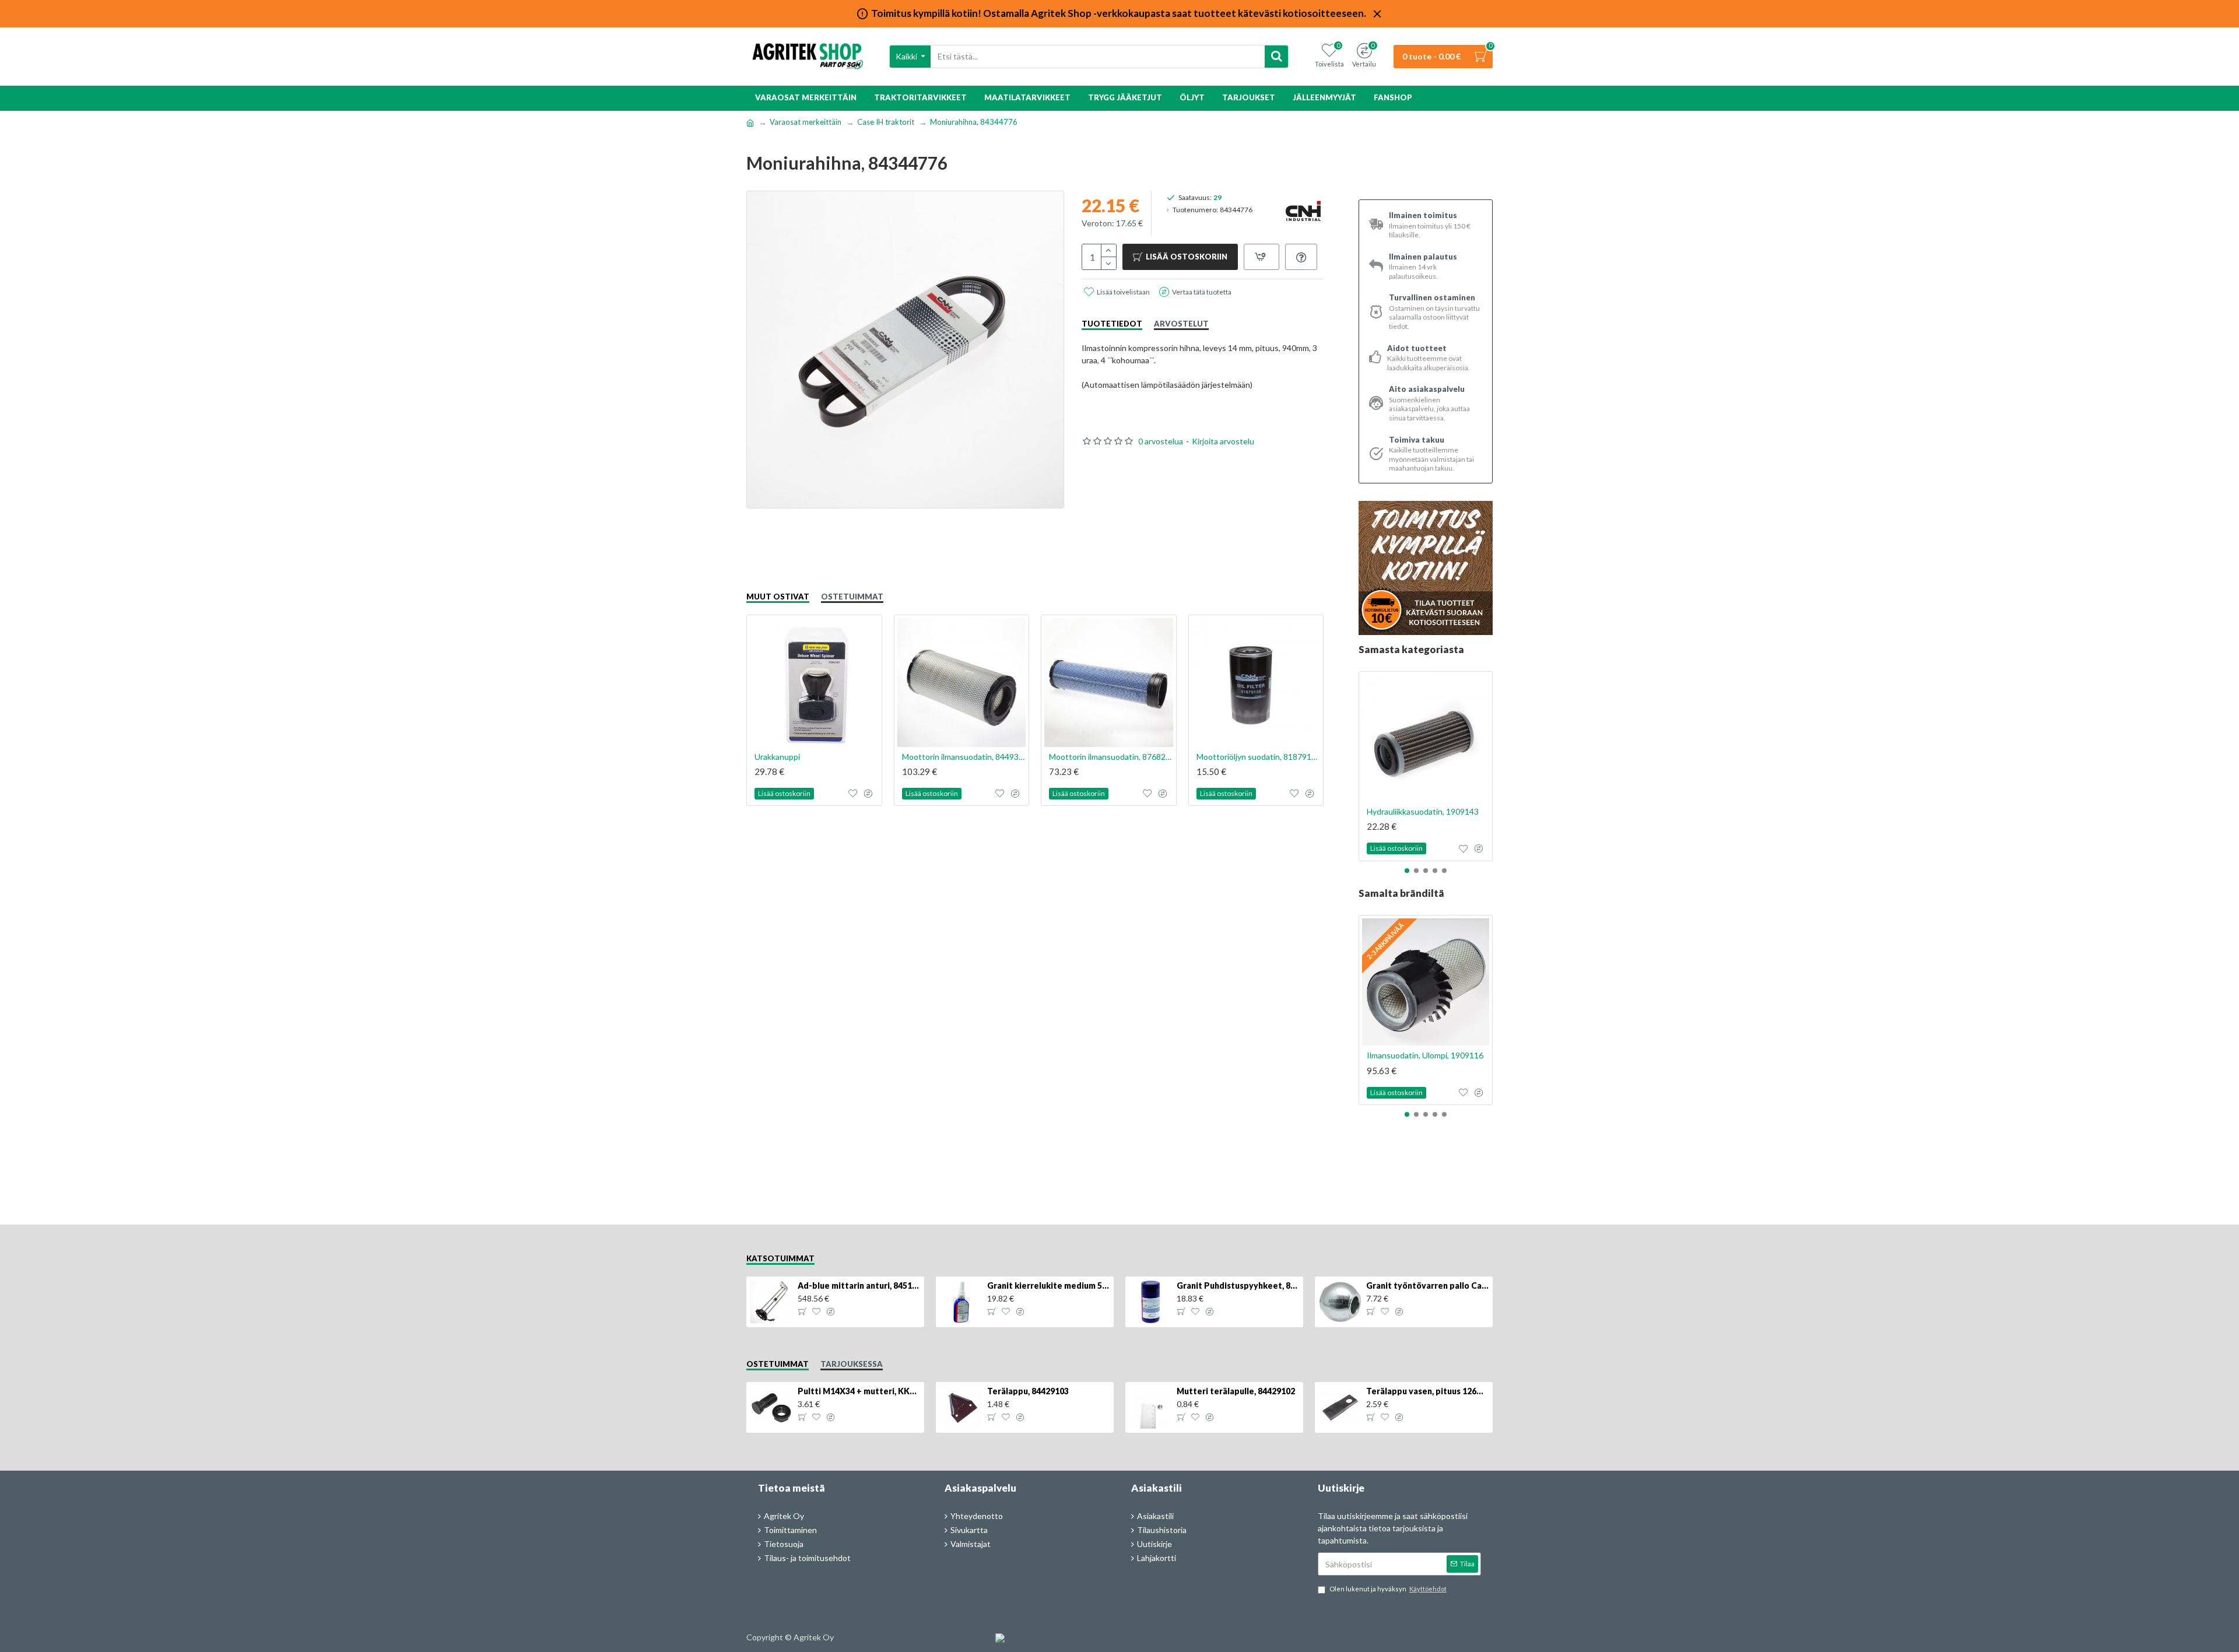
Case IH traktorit (886, 122)
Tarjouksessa (852, 1364)
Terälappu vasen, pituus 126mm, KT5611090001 (1427, 1391)
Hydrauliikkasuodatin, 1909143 (1423, 811)
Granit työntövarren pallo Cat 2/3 (1427, 1286)
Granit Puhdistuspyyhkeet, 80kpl (1238, 1286)
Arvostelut (1181, 324)
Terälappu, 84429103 (1028, 1391)
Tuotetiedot (1112, 324)
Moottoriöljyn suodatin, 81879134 (1259, 757)
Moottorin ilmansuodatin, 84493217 (964, 757)
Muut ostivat (778, 597)
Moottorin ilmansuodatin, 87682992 (1111, 757)
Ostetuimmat (852, 597)
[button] (1407, 871)
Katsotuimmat (780, 1258)
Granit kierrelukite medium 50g (1048, 1286)
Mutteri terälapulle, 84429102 (1236, 1391)
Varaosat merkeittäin (806, 122)
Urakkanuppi (777, 757)
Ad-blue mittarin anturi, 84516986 (859, 1286)
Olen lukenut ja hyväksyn (1388, 1589)
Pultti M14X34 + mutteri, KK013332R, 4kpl (859, 1391)
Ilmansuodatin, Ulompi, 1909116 (1425, 1055)
